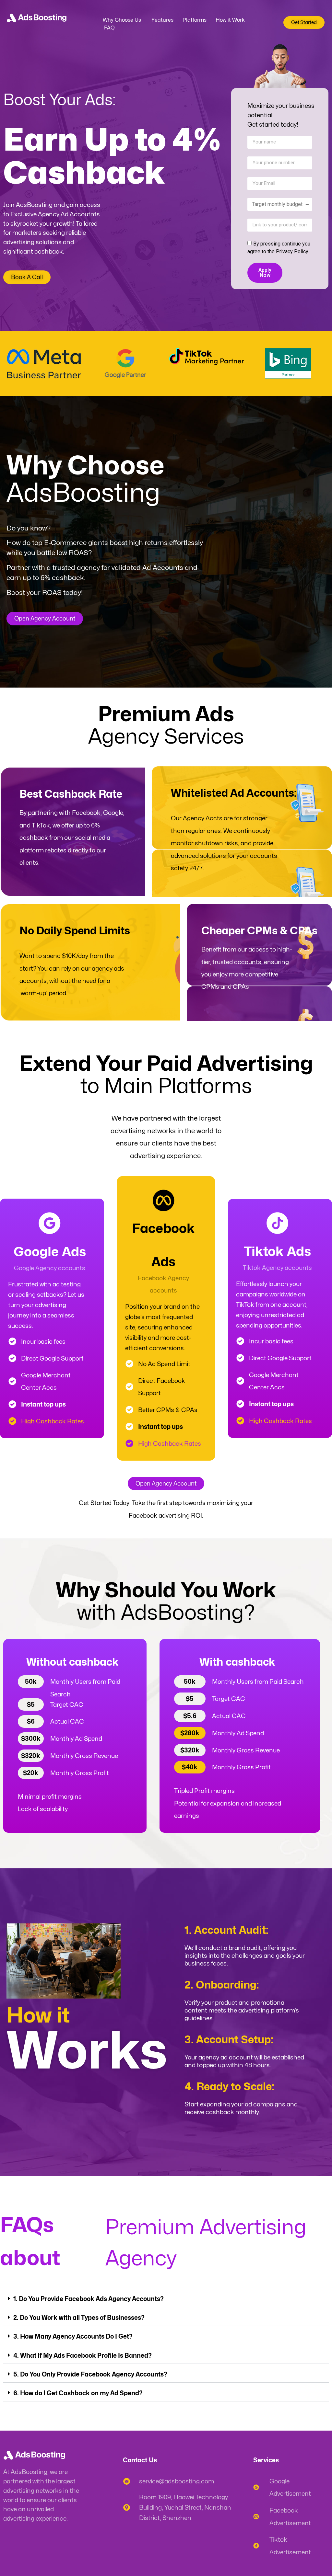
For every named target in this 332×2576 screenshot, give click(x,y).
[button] (166, 2299)
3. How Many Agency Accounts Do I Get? (73, 2336)
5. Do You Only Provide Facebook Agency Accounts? (90, 2374)
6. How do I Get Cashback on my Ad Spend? (78, 2393)
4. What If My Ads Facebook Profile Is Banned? (83, 2355)
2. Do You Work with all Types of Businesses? (79, 2318)
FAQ (109, 28)
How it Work (230, 20)
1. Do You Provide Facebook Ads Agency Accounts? (89, 2299)
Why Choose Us (122, 20)
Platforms (195, 20)
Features (162, 20)
